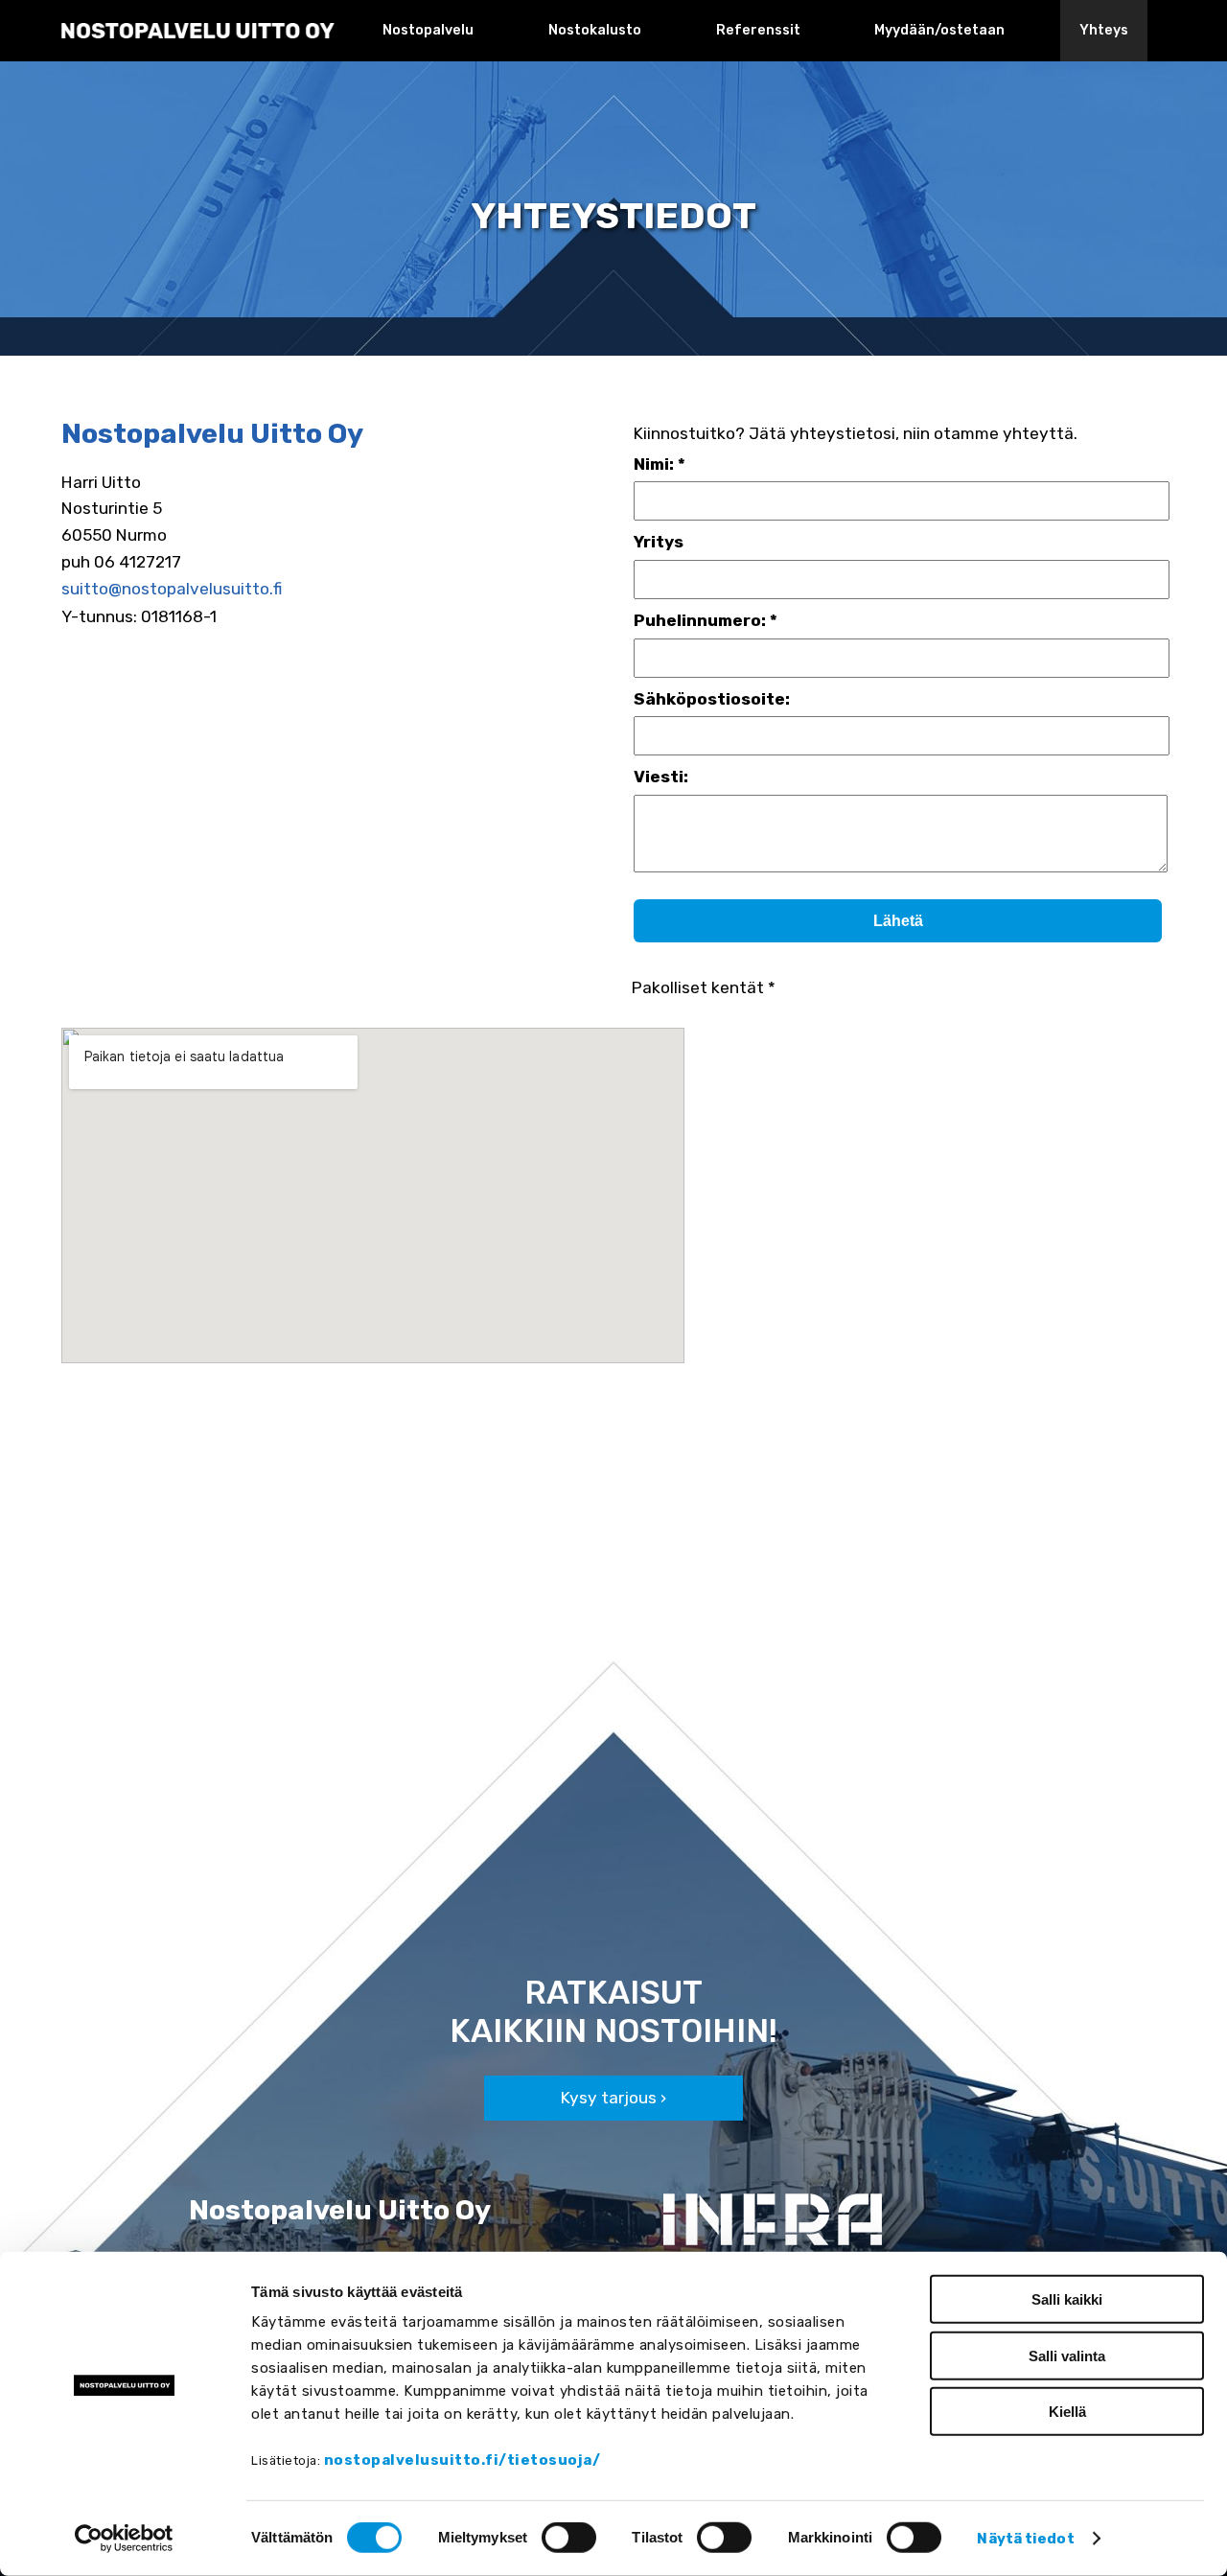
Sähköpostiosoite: (712, 699)
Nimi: (654, 464)
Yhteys (1104, 30)
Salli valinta (1067, 2355)
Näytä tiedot (1025, 2538)
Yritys (659, 542)
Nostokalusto (595, 30)
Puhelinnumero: (700, 620)
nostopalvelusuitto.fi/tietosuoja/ (463, 2460)
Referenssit (758, 30)
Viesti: (661, 777)
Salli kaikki (1067, 2299)
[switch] (569, 2538)
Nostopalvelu (428, 30)
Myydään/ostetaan (939, 30)
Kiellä (1067, 2412)
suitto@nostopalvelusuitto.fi (172, 589)
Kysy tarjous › (613, 2098)
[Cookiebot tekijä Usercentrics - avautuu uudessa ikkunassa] (124, 2539)
